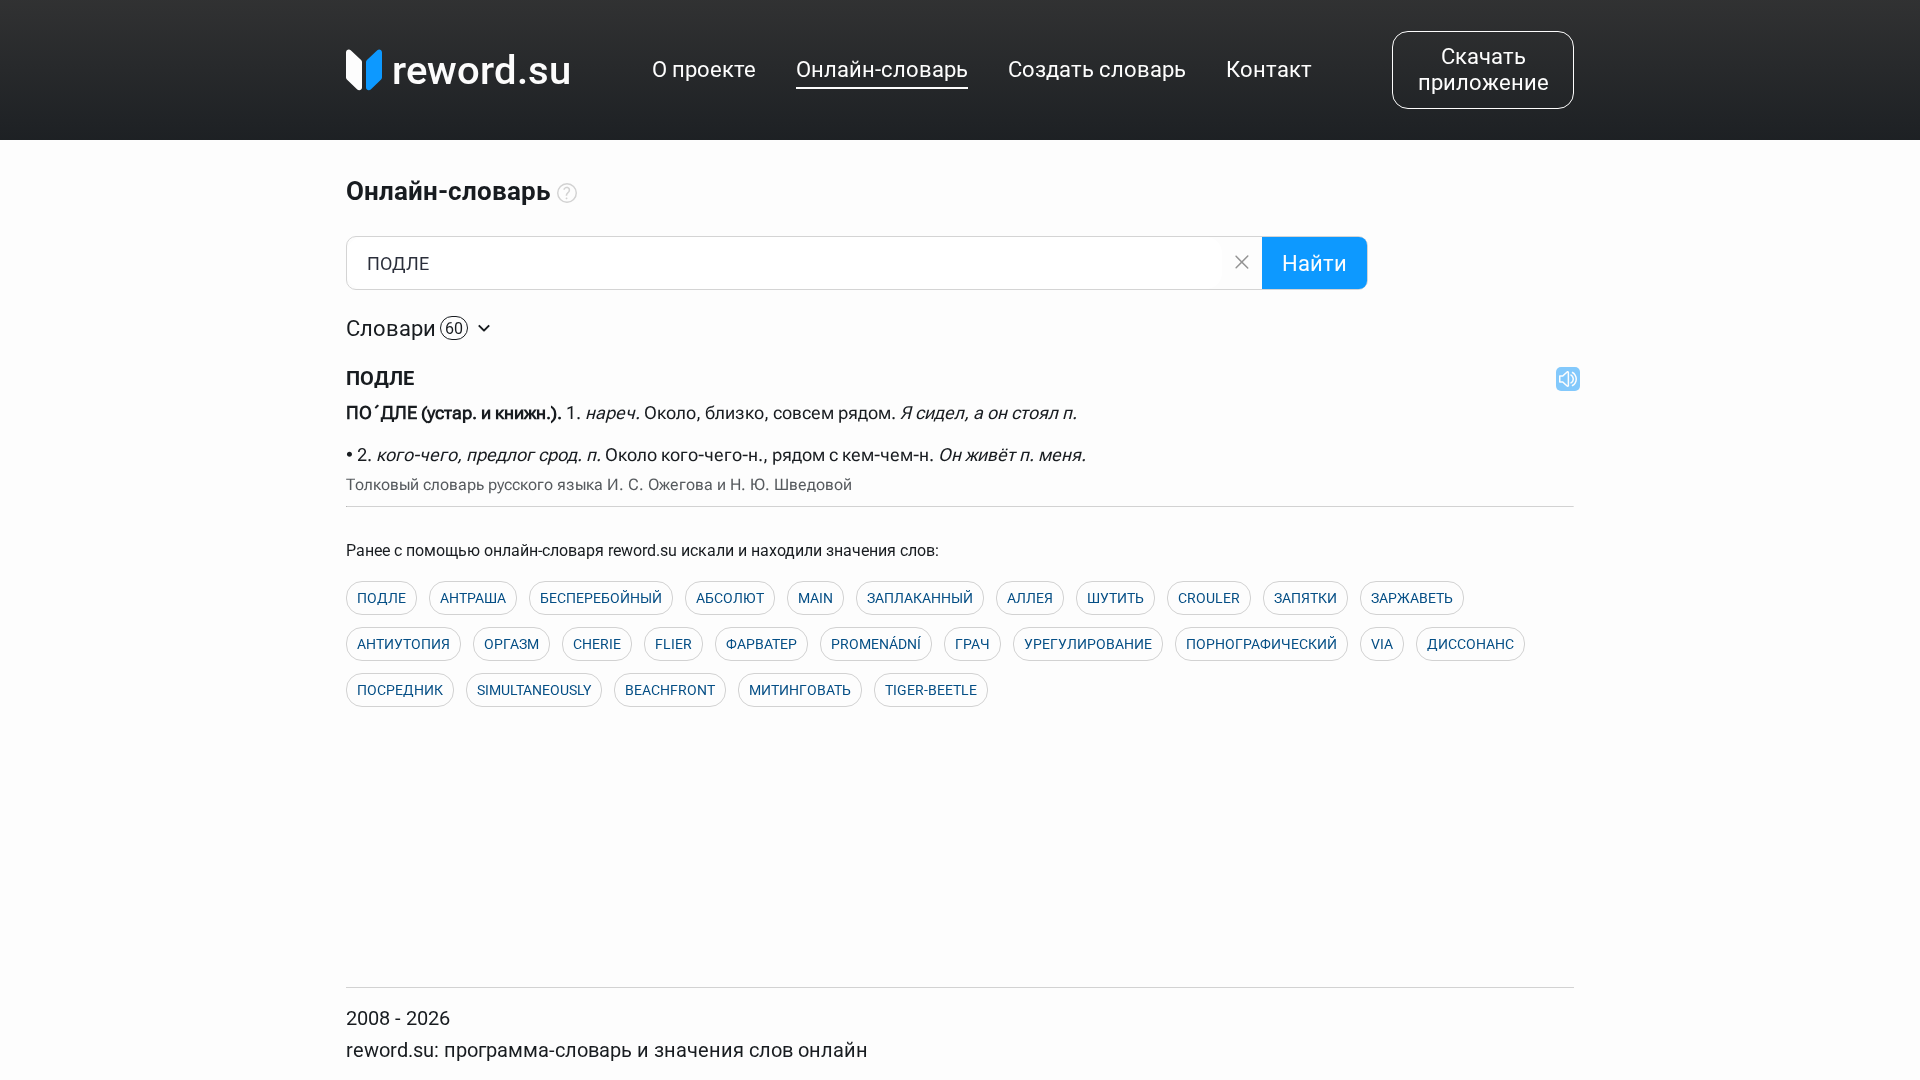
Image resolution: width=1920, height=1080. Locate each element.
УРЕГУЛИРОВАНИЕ (1088, 644)
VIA (1382, 644)
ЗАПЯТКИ (1305, 598)
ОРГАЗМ (511, 644)
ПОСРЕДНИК (400, 690)
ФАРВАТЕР (761, 644)
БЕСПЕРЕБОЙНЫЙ (601, 598)
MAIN (815, 598)
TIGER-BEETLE (931, 690)
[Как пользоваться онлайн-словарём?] (567, 194)
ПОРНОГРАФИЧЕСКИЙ (1261, 644)
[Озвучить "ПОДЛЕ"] (1562, 378)
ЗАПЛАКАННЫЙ (920, 598)
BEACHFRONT (670, 690)
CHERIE (597, 644)
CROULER (1209, 598)
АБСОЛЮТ (730, 598)
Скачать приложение (1483, 69)
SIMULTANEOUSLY (534, 690)
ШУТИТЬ (1115, 598)
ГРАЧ (972, 644)
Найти (1314, 263)
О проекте (704, 69)
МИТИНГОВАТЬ (800, 690)
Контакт (1269, 69)
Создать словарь (1097, 69)
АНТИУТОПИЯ (403, 644)
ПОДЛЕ (381, 598)
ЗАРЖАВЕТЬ (1412, 598)
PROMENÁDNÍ (876, 644)
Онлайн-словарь (882, 69)
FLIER (673, 644)
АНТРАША (473, 598)
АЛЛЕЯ (1030, 598)
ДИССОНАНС (1470, 644)
